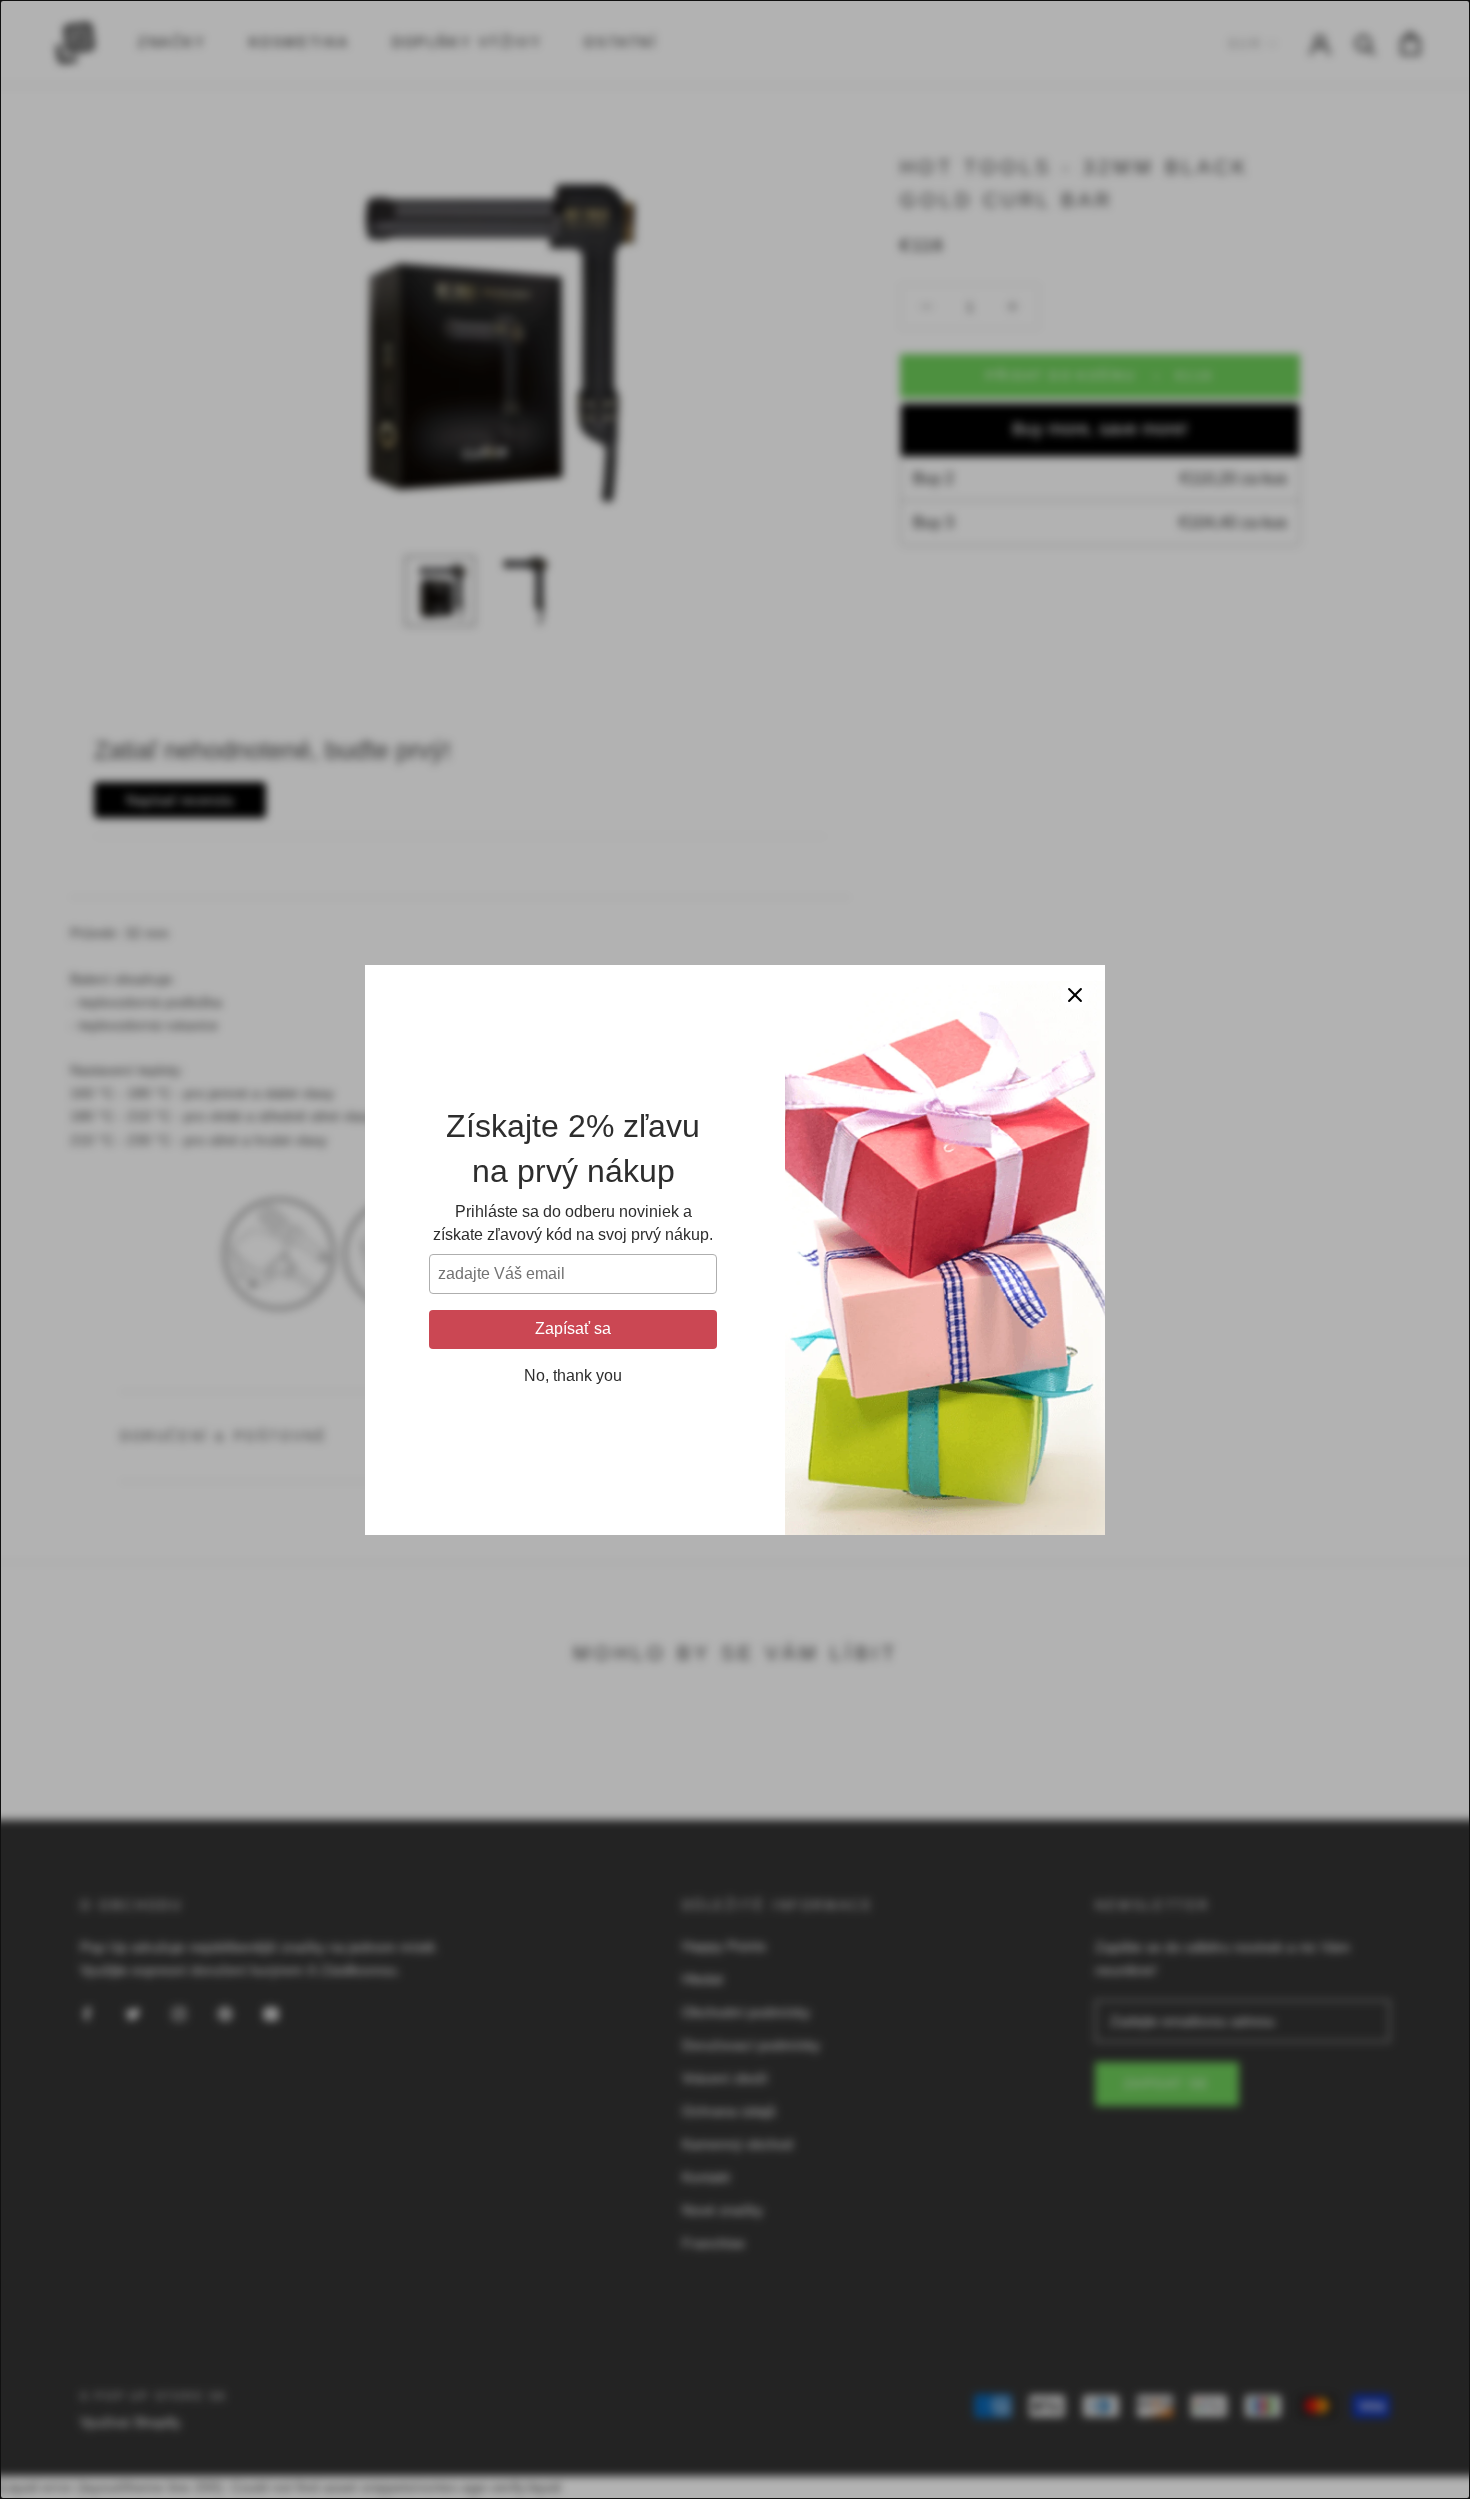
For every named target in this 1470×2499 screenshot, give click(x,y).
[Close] (1075, 995)
